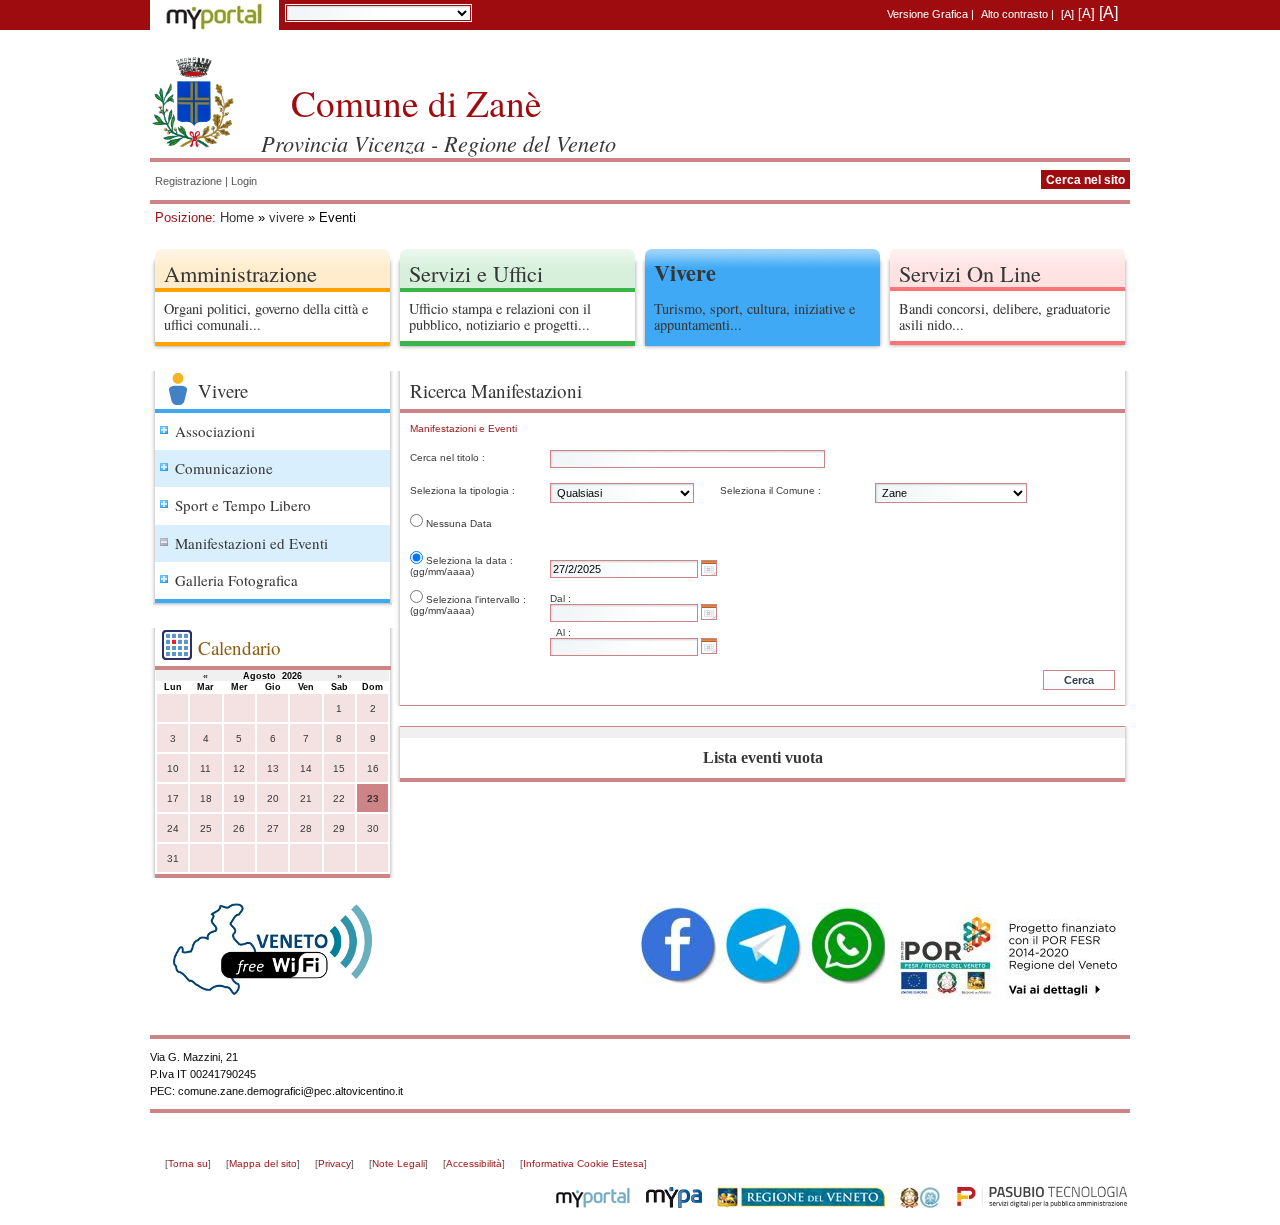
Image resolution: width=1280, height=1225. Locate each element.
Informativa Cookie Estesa (583, 1163)
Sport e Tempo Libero (243, 505)
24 (173, 828)
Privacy (334, 1163)
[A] (1067, 14)
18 (206, 798)
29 (339, 828)
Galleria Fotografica (236, 580)
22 (339, 798)
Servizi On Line (970, 273)
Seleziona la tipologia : (462, 490)
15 (339, 768)
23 (373, 798)
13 (273, 768)
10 (173, 768)
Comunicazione (224, 468)
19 (239, 798)
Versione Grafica (927, 14)
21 (306, 798)
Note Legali (398, 1163)
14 (306, 768)
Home (237, 217)
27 (273, 828)
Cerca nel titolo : (447, 457)
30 (373, 828)
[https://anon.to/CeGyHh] (1007, 956)
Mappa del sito (263, 1163)
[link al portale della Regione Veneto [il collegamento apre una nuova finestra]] (801, 1204)
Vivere (685, 272)
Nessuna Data (459, 523)
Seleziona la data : (469, 560)
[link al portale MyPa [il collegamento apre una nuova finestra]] (674, 1204)
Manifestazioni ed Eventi (251, 543)
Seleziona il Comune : (770, 490)
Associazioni (215, 431)
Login (244, 181)
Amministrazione (240, 273)
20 (273, 798)
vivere (286, 217)
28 (306, 828)
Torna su (188, 1163)
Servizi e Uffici (476, 273)
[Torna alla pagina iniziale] (193, 100)
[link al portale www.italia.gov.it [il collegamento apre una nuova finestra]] (920, 1204)
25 (206, 828)
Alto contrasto (1014, 14)
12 (239, 768)
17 (173, 798)
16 (373, 768)
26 (239, 828)
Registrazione (188, 181)
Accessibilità (474, 1163)
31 (173, 858)
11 (205, 768)
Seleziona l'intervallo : (476, 599)
